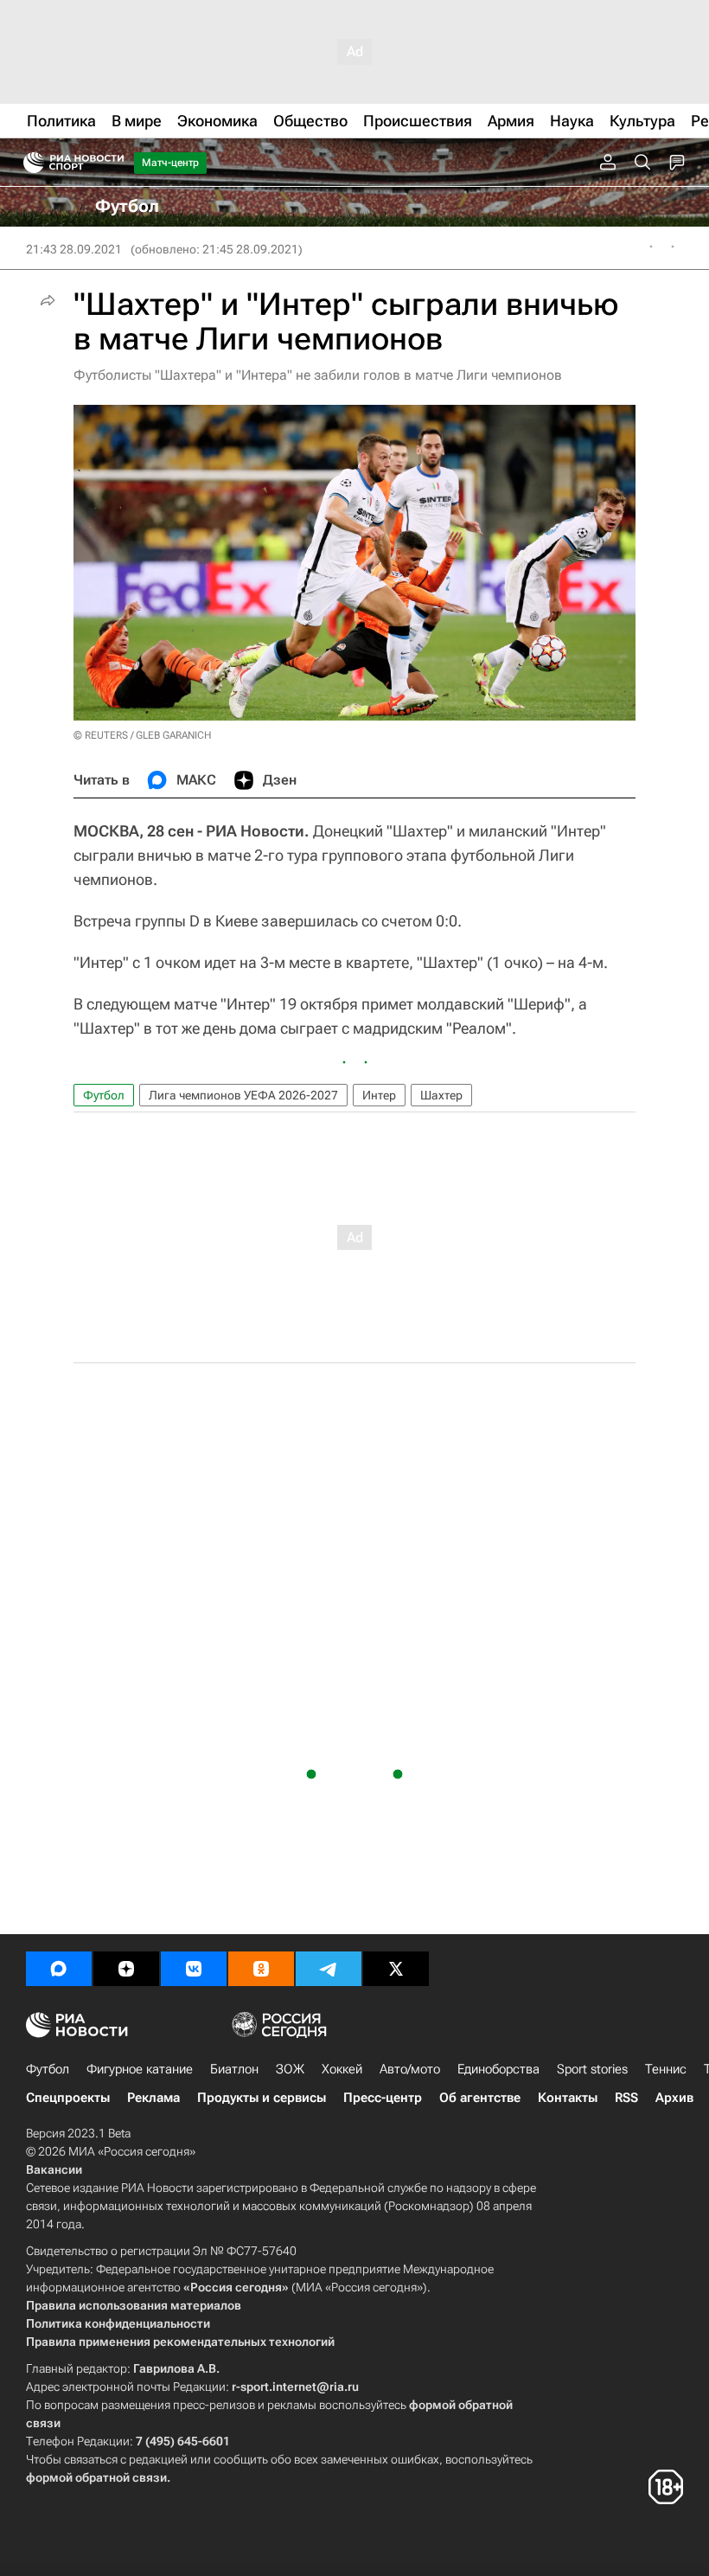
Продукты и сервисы (262, 2098)
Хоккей (342, 2069)
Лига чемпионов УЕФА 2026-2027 (243, 1095)
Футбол (104, 1095)
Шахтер (441, 1095)
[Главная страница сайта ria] (28, 163)
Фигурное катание (140, 2069)
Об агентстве (480, 2098)
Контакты (568, 2098)
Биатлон (234, 2069)
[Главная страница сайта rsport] (112, 163)
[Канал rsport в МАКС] (59, 1969)
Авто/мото (410, 2069)
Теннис (666, 2069)
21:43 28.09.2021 (74, 249)
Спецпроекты (68, 2098)
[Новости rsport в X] (396, 1969)
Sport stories (592, 2069)
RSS (626, 2098)
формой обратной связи (96, 2477)
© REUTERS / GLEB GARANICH (142, 735)
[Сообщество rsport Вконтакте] (194, 1969)
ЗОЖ (290, 2069)
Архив (674, 2098)
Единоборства (498, 2069)
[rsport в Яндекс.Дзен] (126, 1969)
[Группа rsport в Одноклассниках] (261, 1969)
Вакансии (54, 2169)
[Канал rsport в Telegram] (329, 1969)
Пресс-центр (383, 2098)
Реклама (153, 2098)
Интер (379, 1095)
